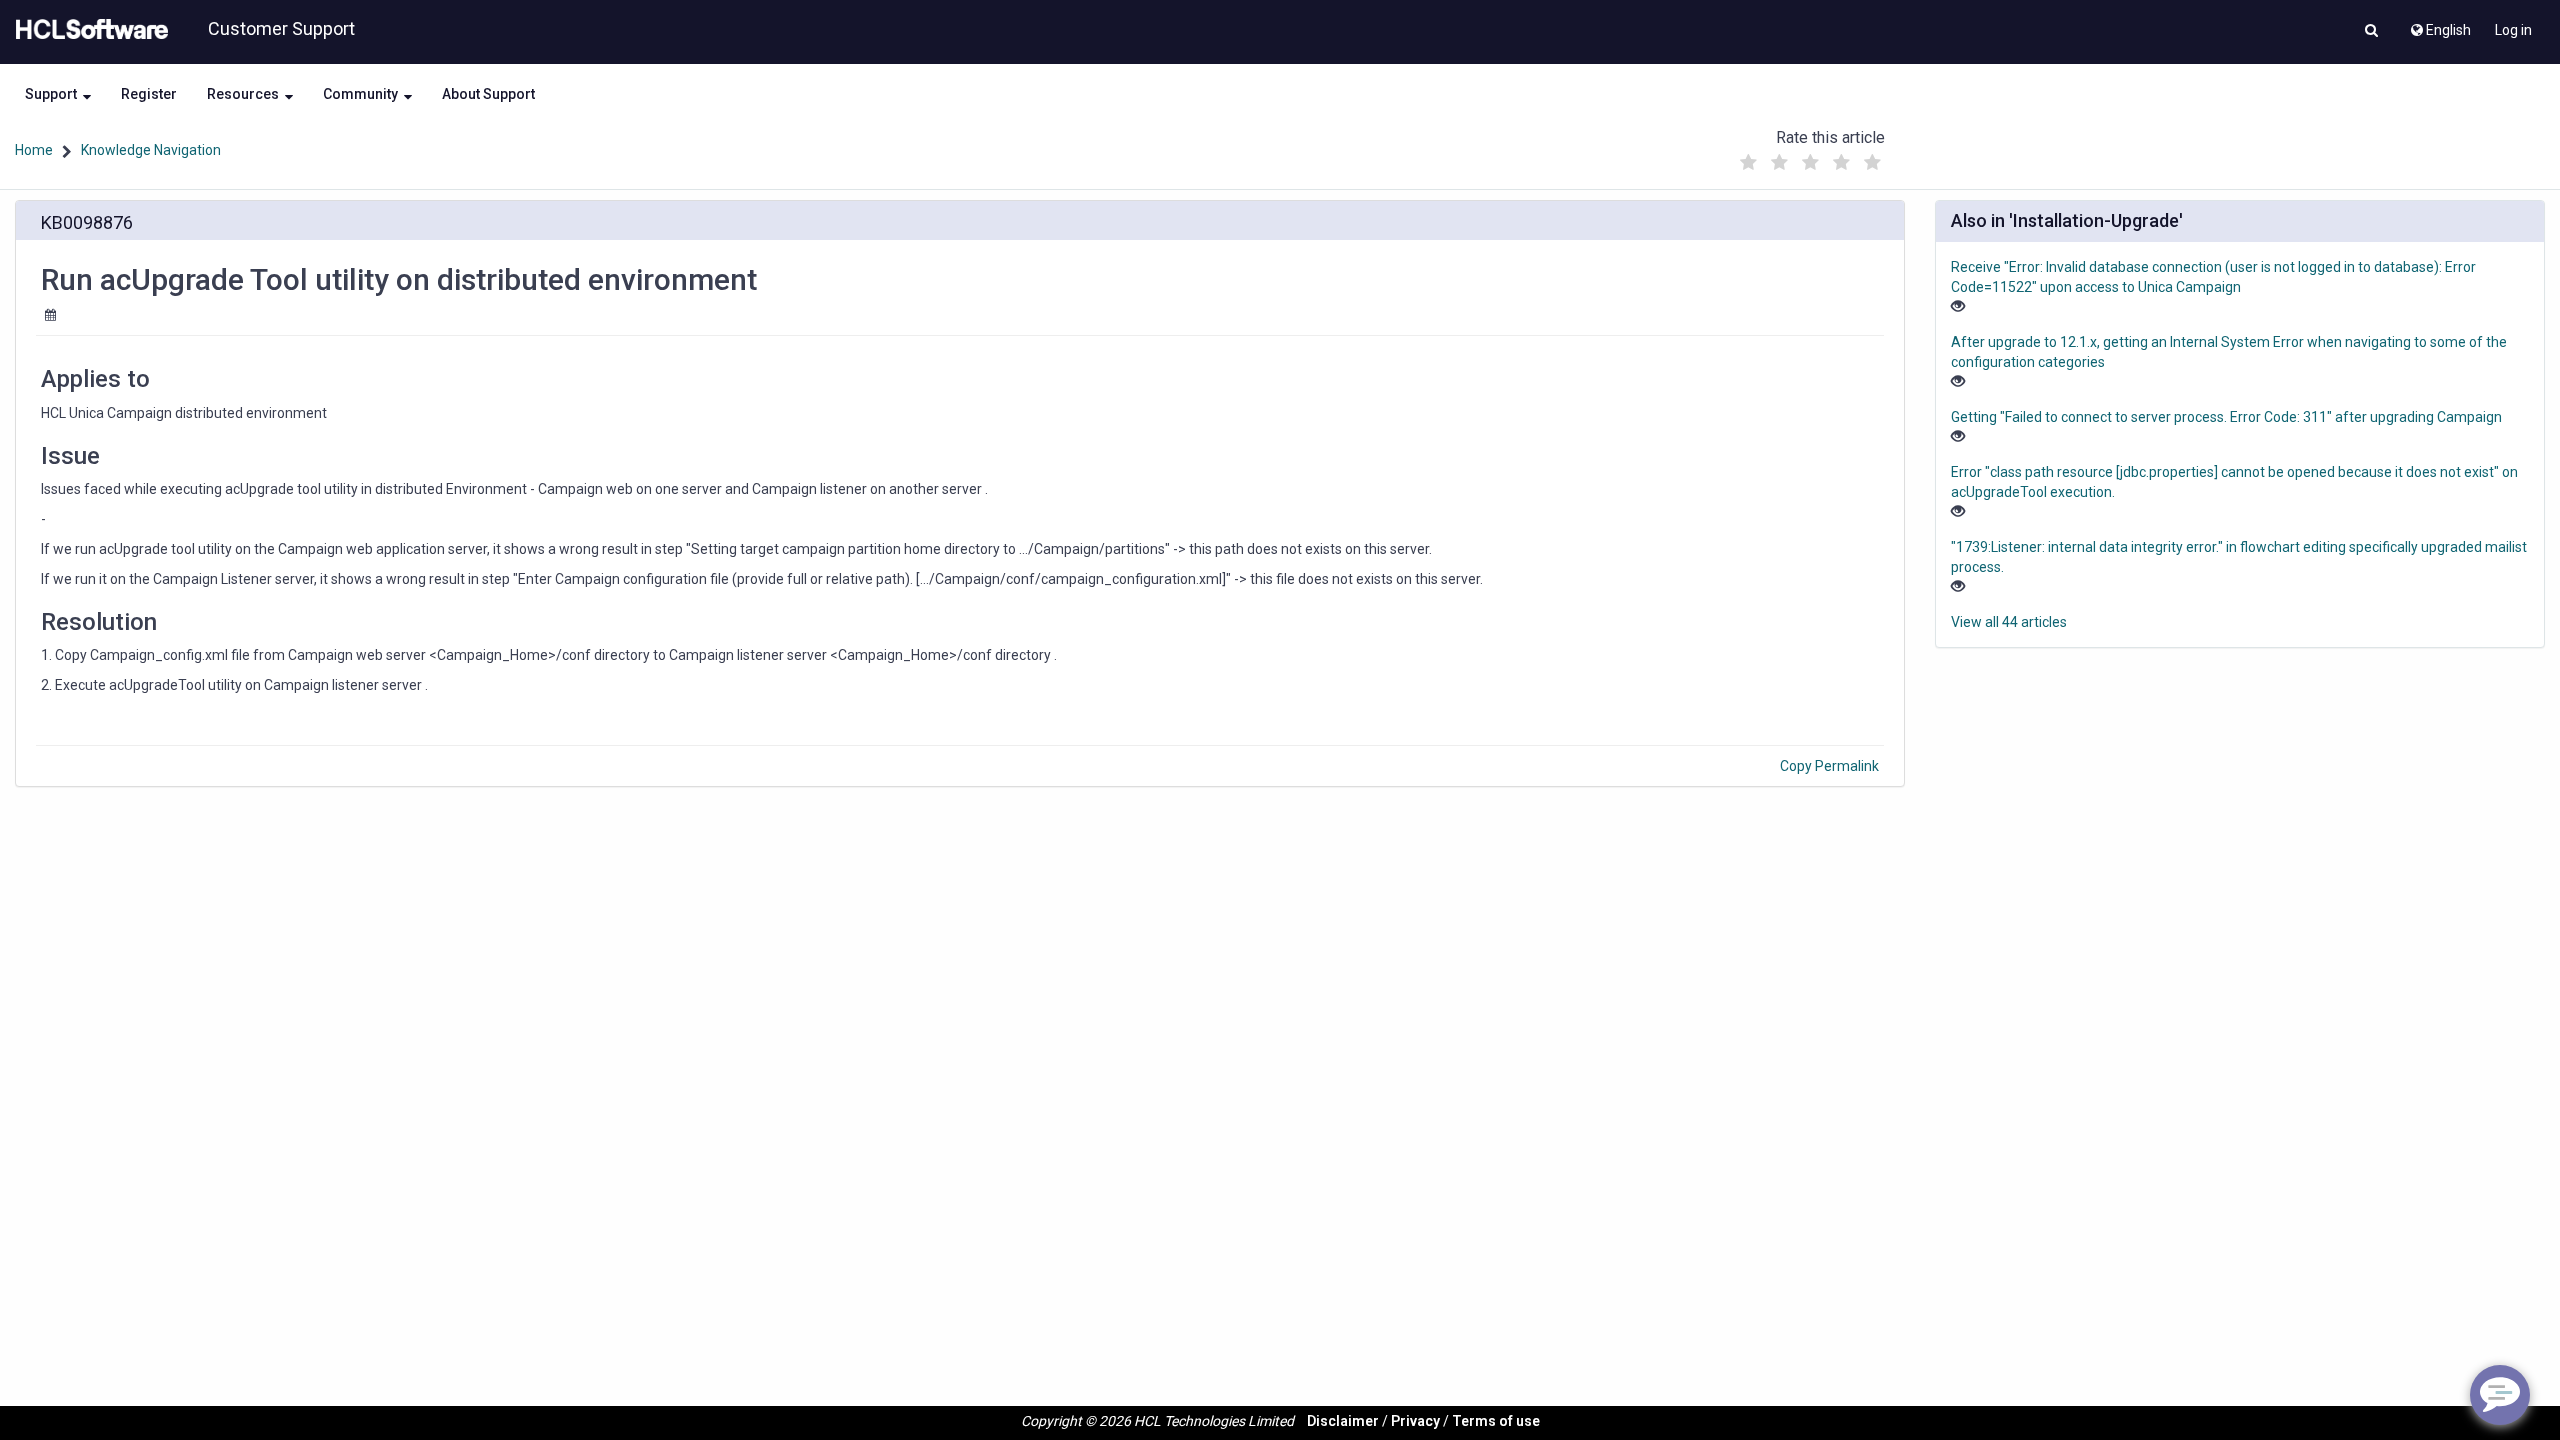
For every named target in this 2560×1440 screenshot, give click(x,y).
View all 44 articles (2009, 622)
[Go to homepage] (88, 30)
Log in (2513, 30)
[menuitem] (2439, 25)
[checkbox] (1749, 163)
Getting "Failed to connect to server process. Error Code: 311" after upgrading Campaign (2226, 417)
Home (34, 150)
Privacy (1415, 1421)
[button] (2371, 32)
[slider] (1811, 157)
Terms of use (1496, 1421)
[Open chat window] (2500, 1395)
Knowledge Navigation (151, 150)
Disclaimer (1343, 1421)
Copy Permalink (1829, 766)
